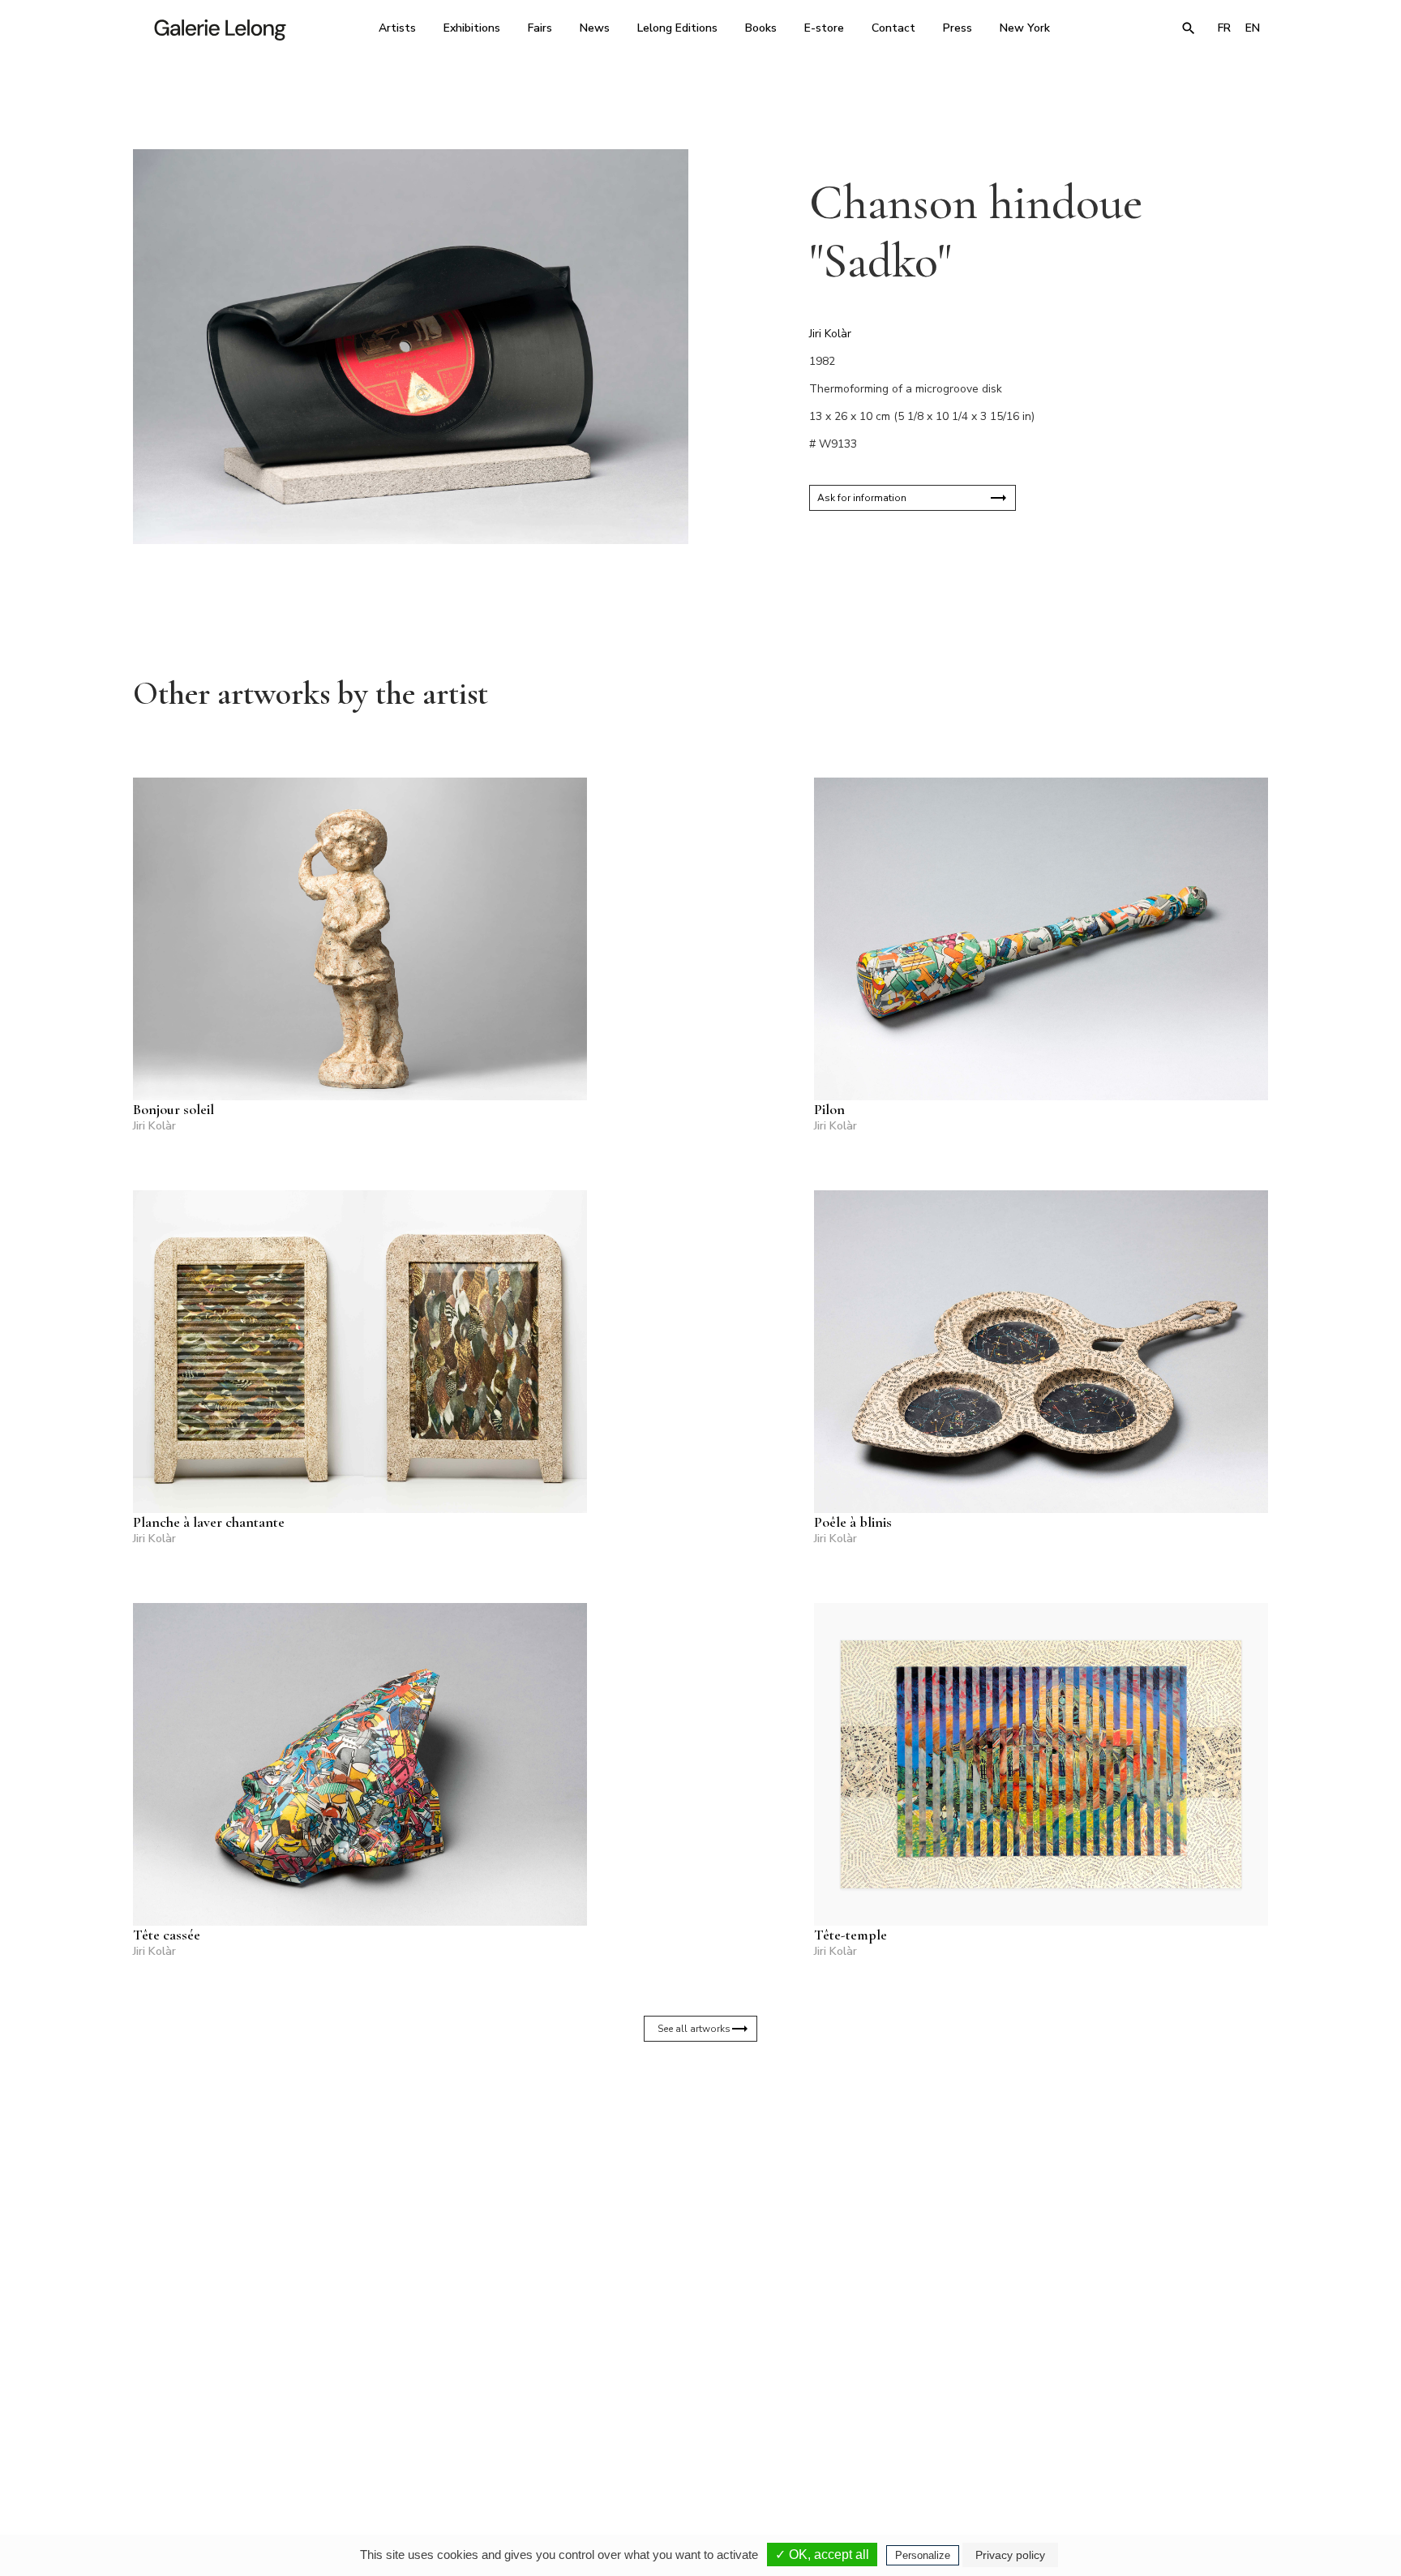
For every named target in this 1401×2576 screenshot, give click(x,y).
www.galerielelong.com (1198, 2435)
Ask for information (862, 498)
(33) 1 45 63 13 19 (481, 2424)
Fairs (540, 28)
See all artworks (694, 2029)
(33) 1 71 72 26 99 (907, 2424)
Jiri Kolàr (830, 334)
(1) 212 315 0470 (1118, 2424)
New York (1025, 28)
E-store (824, 28)
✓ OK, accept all (822, 2555)
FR (1224, 28)
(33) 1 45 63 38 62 (694, 2424)
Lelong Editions (677, 28)
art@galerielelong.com (1110, 2435)
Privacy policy (1010, 2555)
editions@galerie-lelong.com (696, 2435)
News (595, 28)
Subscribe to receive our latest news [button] (688, 2231)
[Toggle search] (1189, 28)
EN (1253, 28)
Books (761, 28)
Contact (893, 28)
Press (958, 28)
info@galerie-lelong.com (474, 2435)
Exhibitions (472, 28)
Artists (397, 28)
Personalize (923, 2555)
